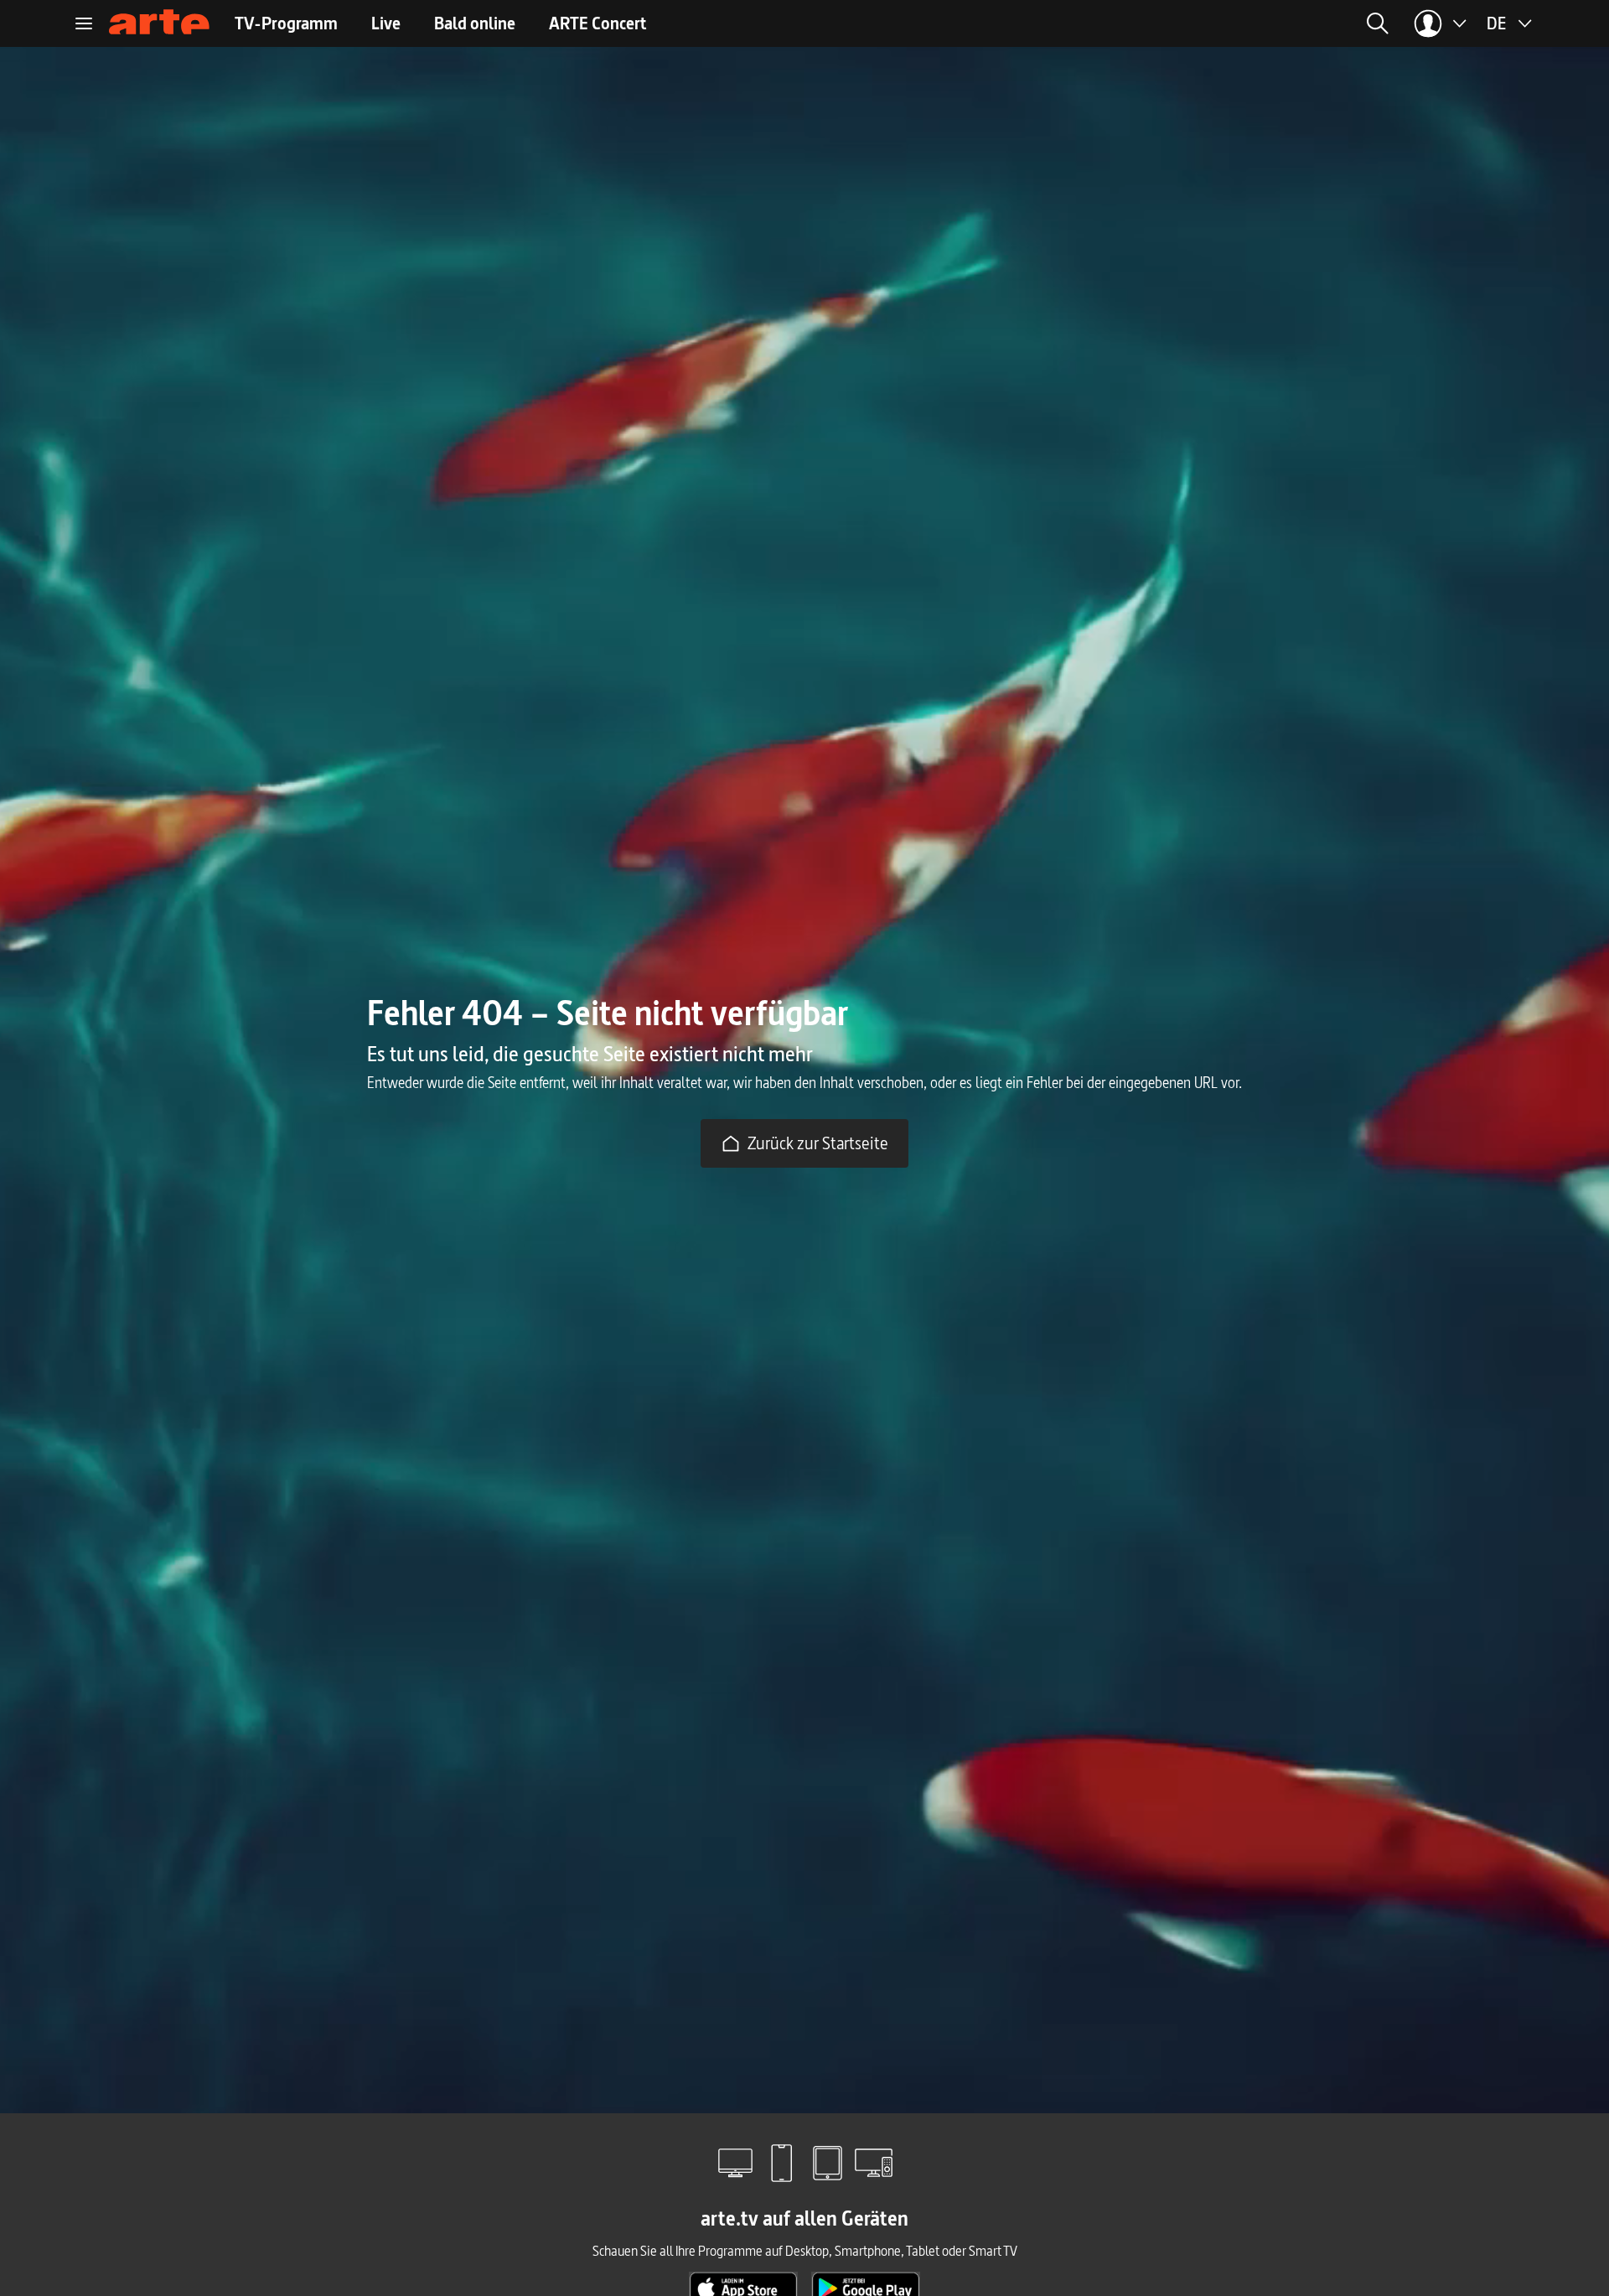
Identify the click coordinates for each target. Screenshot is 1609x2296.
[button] (1212, 23)
